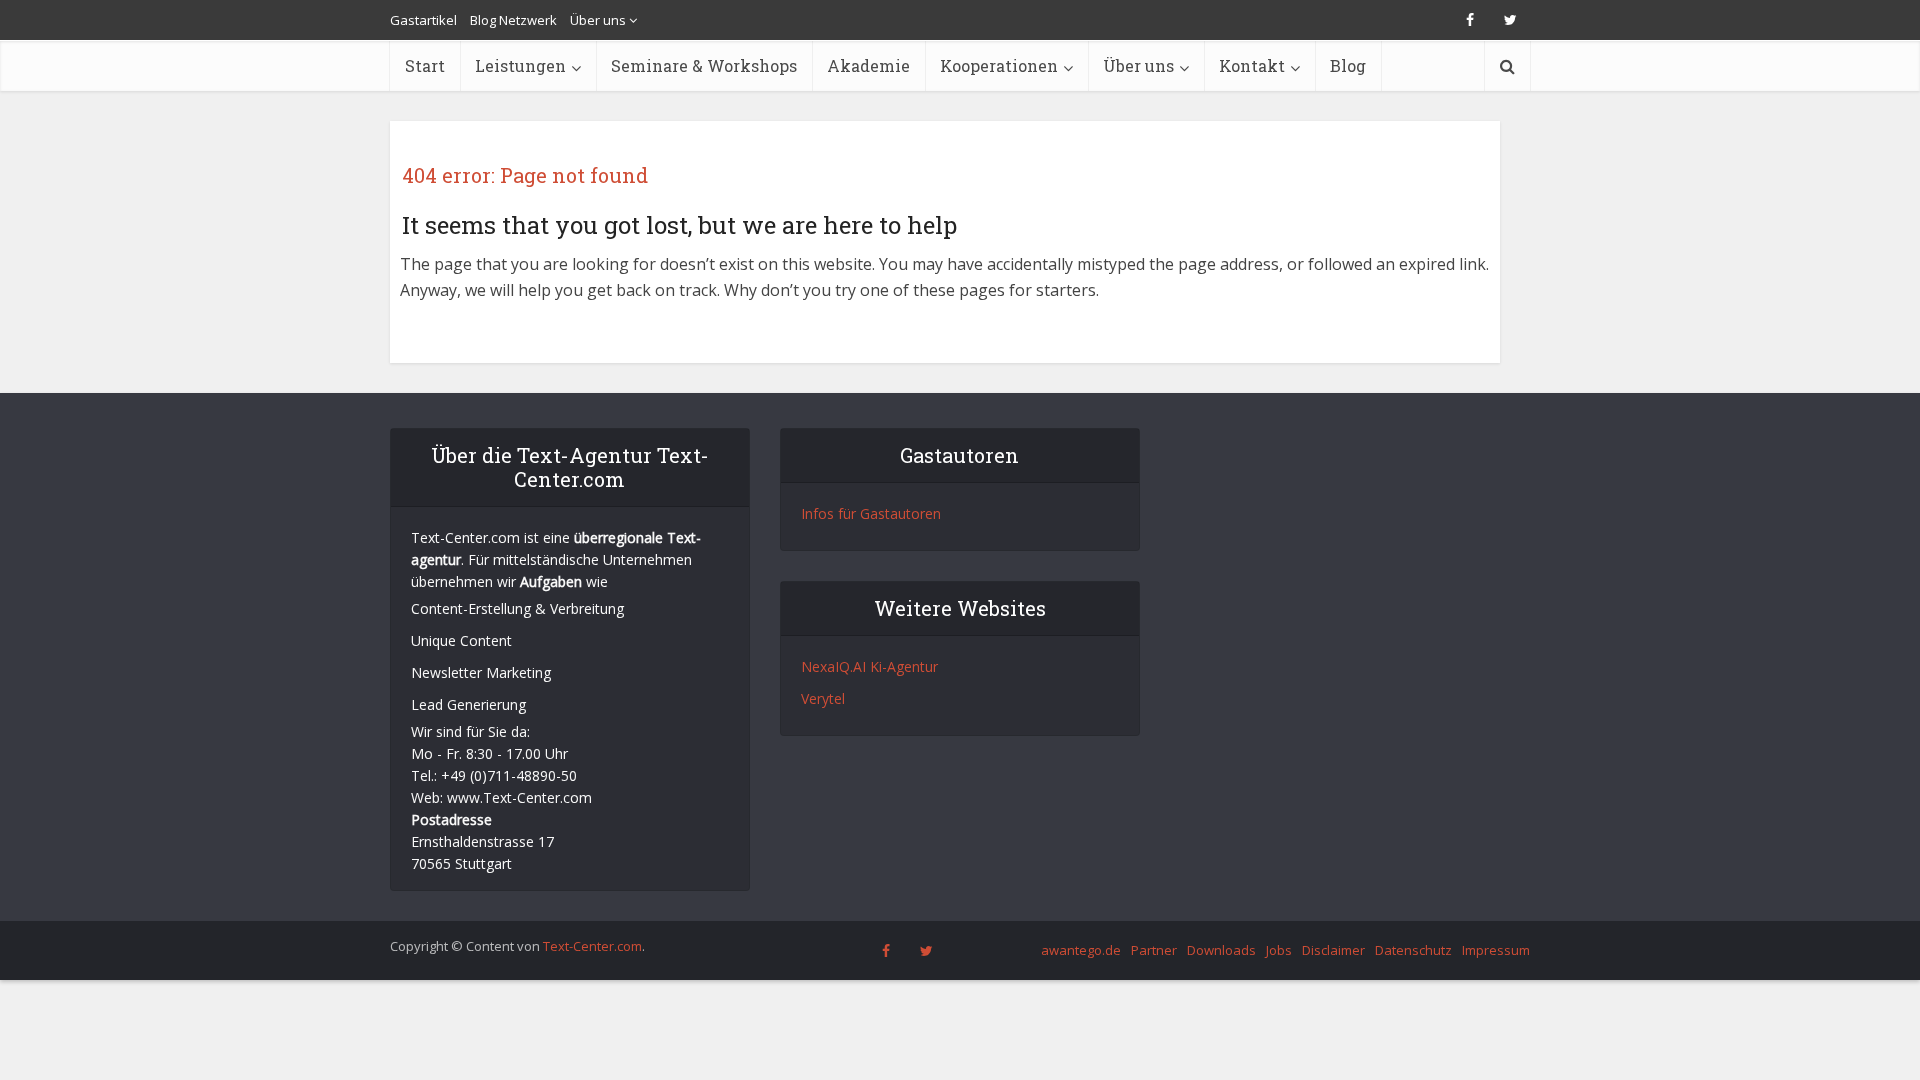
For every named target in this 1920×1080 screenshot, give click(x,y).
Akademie (868, 65)
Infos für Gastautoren (871, 513)
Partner (1154, 950)
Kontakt (1252, 65)
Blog (1348, 65)
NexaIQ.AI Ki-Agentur (869, 666)
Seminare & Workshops (704, 65)
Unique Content (461, 640)
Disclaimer (1333, 950)
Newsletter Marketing (481, 672)
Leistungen (520, 65)
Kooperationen (999, 65)
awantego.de (1081, 950)
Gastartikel (423, 20)
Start (425, 65)
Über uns (598, 20)
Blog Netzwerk (513, 20)
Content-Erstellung (471, 608)
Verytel (823, 698)
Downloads (1221, 950)
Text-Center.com (592, 946)
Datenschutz (1413, 950)
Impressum (1496, 950)
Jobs (1279, 950)
